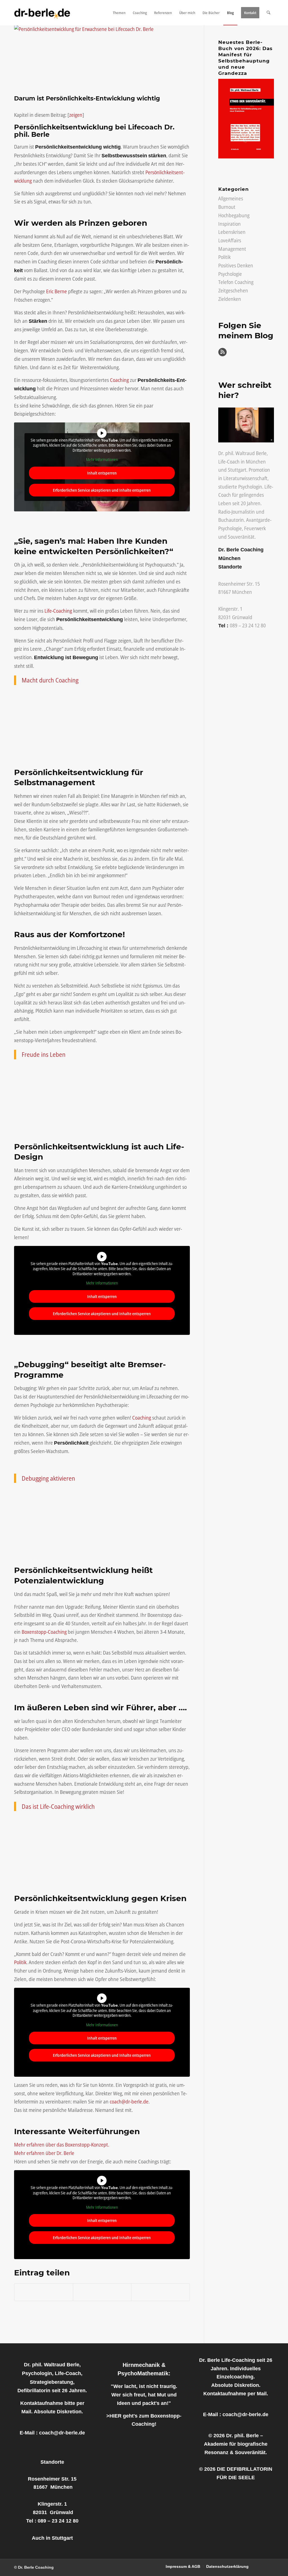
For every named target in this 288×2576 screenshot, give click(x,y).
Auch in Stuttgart (52, 2538)
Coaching (119, 380)
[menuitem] (119, 13)
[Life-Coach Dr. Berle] (42, 13)
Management (232, 249)
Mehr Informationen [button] (102, 460)
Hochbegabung (234, 215)
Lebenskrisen (232, 232)
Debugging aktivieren (48, 1478)
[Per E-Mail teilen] (160, 2292)
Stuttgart (237, 470)
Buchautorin (231, 520)
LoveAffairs (230, 240)
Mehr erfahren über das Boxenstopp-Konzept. (62, 2145)
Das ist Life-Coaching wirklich (58, 1806)
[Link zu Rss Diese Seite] (270, 2566)
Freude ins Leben (44, 1054)
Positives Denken (236, 265)
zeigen (76, 115)
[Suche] (268, 13)
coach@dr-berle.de (129, 2101)
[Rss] (222, 354)
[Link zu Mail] (261, 2566)
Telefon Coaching (236, 282)
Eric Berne (57, 291)
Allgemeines (231, 198)
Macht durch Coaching (50, 680)
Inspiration (229, 224)
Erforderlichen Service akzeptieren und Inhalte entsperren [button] (102, 490)
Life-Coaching (58, 611)
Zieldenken (230, 299)
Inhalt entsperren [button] (102, 473)
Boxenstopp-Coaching (44, 1632)
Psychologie (230, 274)
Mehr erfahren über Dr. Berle (44, 2153)
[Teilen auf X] (44, 2292)
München (256, 462)
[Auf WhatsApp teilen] (102, 2292)
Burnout (227, 207)
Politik (20, 1962)
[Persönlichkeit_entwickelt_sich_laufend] (102, 58)
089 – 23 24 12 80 (248, 625)
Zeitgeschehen (233, 290)
